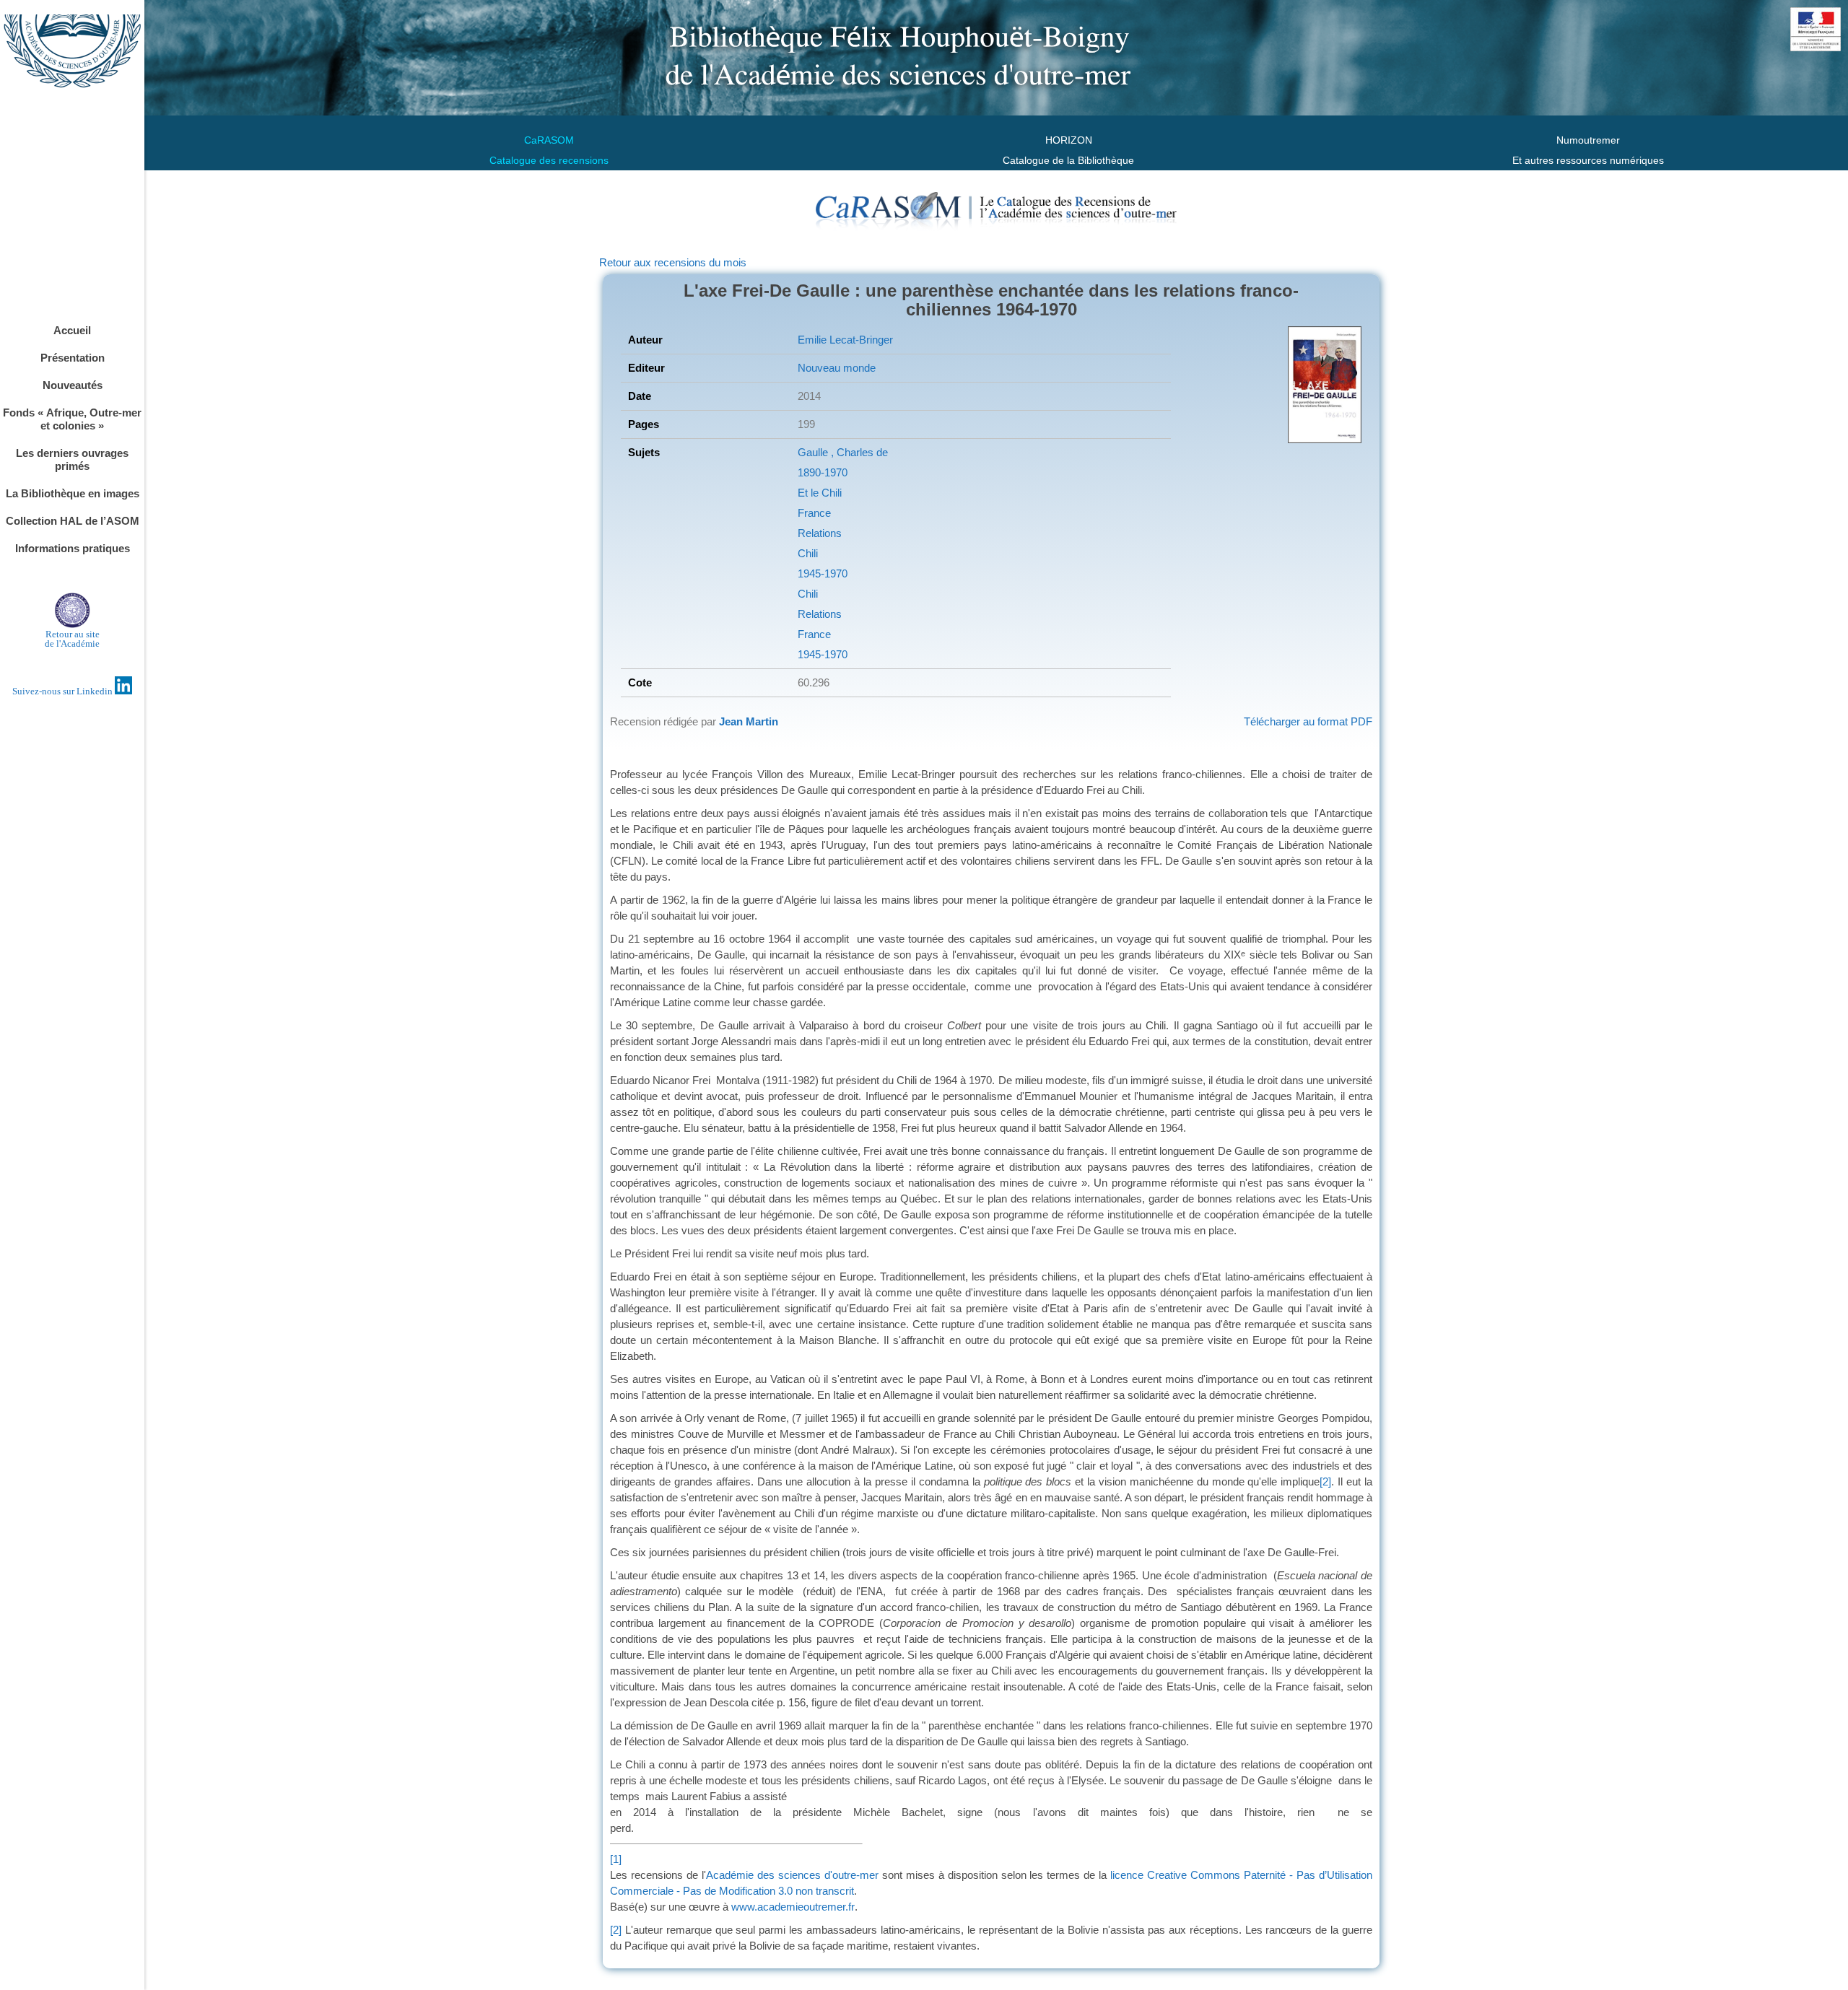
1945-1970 (823, 573)
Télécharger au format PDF (1308, 721)
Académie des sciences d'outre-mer (792, 1875)
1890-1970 (823, 472)
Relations (820, 533)
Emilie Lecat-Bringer (845, 340)
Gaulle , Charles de (843, 452)
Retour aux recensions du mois (673, 262)
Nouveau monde (837, 368)
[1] (616, 1859)
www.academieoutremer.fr (793, 1907)
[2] (1325, 1481)
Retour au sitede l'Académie (72, 639)
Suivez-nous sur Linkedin (64, 691)
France (814, 513)
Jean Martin (749, 721)
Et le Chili (820, 493)
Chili (808, 553)
